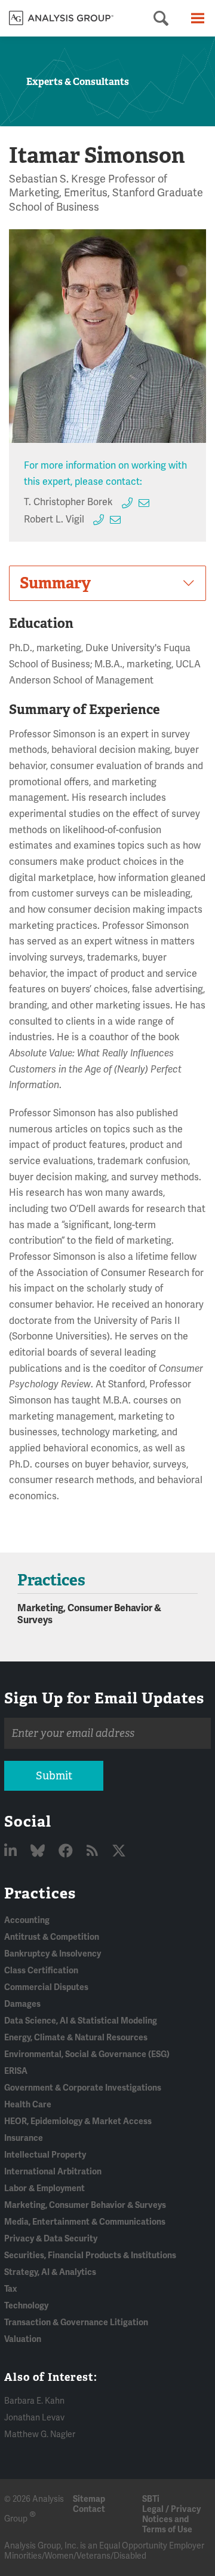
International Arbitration (53, 2172)
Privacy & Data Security (51, 2239)
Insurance (24, 2138)
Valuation (23, 2339)
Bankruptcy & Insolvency (53, 1954)
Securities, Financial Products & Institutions (90, 2255)
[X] (119, 1852)
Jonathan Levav (34, 2418)
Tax (10, 2289)
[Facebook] (67, 1852)
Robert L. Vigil (54, 520)
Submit (54, 1776)
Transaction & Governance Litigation (76, 2323)
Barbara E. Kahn (34, 2401)
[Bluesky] (39, 1852)
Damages (22, 2004)
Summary (55, 583)
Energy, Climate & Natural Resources (76, 2038)
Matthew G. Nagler (40, 2434)
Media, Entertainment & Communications (85, 2222)
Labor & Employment (44, 2188)
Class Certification (41, 1971)
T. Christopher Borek (68, 502)
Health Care (28, 2105)
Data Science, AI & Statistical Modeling (81, 2021)
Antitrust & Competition (52, 1937)
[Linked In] (12, 1852)
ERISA (16, 2071)
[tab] (107, 583)
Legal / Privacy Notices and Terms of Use (171, 2519)
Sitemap (89, 2499)
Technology (26, 2306)
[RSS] (94, 1852)
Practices (40, 1893)
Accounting (27, 1920)
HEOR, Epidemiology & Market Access (78, 2121)
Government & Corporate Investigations (83, 2088)
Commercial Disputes (46, 1987)
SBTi (151, 2499)
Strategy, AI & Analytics (50, 2272)
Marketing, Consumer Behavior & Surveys (85, 2205)
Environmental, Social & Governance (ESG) (87, 2054)
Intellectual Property (45, 2155)
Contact (89, 2509)
